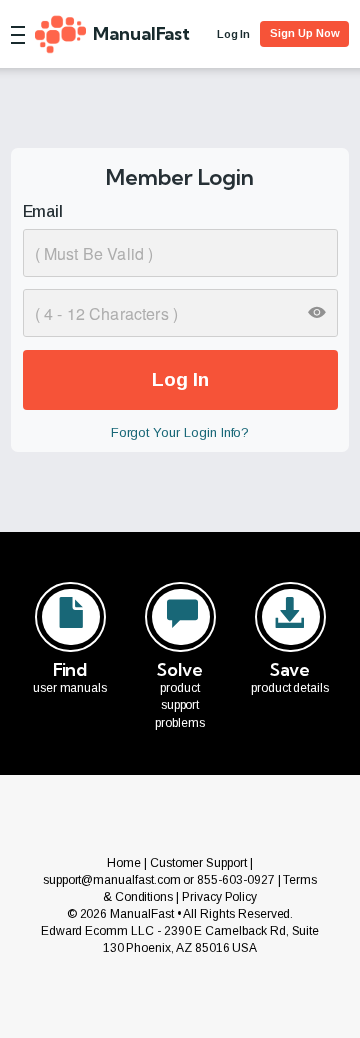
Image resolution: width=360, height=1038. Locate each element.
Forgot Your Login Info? (180, 432)
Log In (234, 34)
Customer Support (198, 863)
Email (43, 211)
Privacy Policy (219, 897)
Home (124, 863)
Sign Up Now (305, 33)
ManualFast (141, 33)
